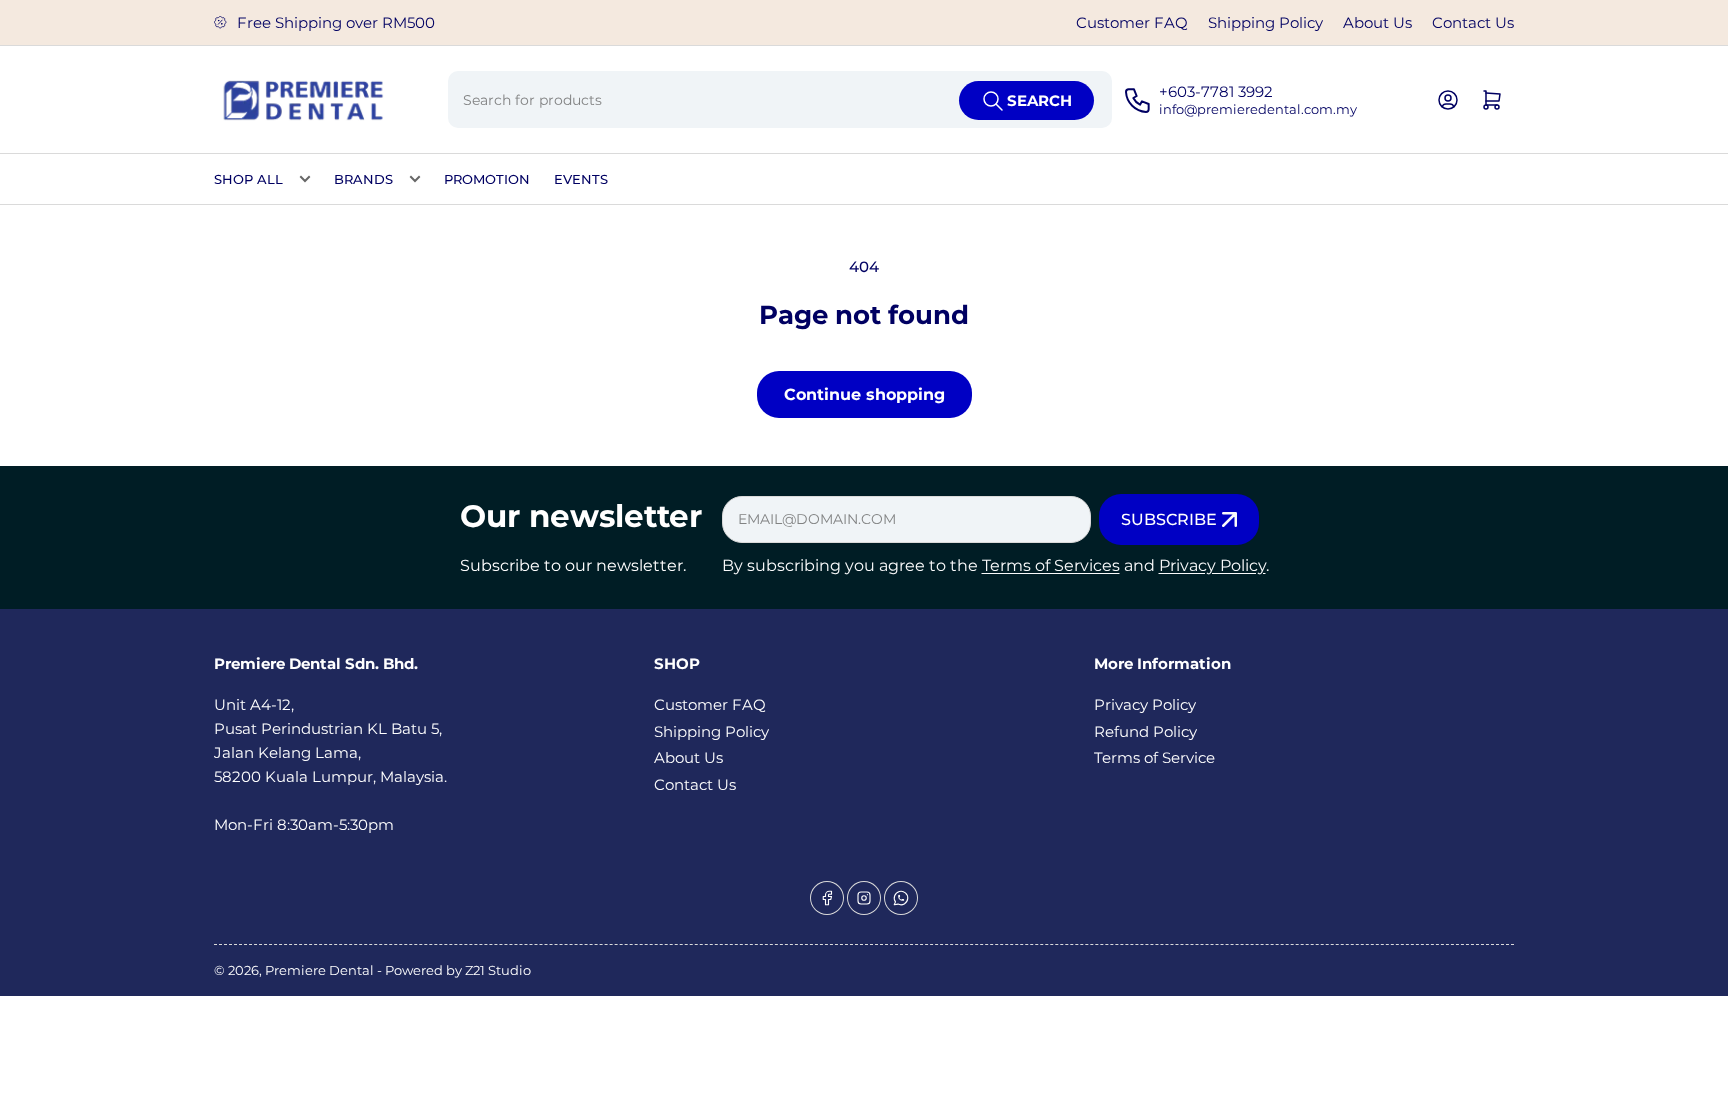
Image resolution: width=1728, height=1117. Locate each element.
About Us (1377, 22)
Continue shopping (864, 394)
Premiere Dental (321, 970)
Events (581, 179)
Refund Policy (1145, 731)
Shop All (248, 179)
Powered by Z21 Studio (458, 970)
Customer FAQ (1132, 22)
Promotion (487, 179)
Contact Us (1473, 22)
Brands (363, 179)
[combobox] (779, 99)
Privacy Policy (1212, 565)
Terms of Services (1051, 565)
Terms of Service (1154, 757)
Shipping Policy (1265, 22)
